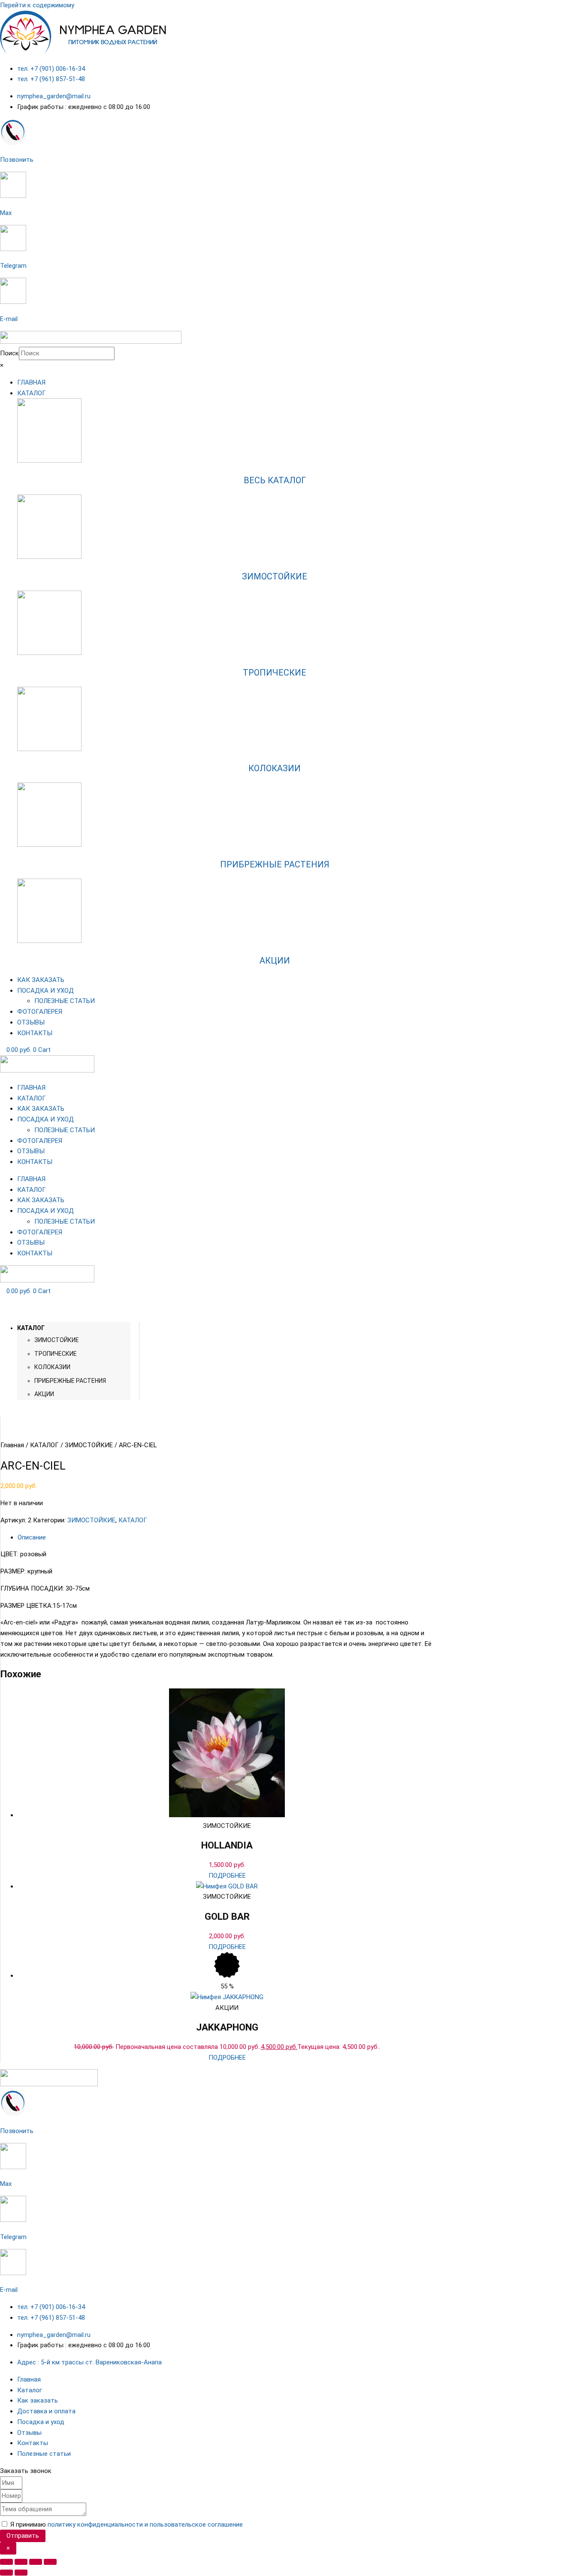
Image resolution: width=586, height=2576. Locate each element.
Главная (12, 1445)
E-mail (9, 319)
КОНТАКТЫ (35, 1162)
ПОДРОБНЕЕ (227, 1876)
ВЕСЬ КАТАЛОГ (275, 480)
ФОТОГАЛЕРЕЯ (40, 1141)
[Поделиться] (36, 2562)
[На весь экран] (21, 2562)
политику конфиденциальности (95, 2524)
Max (6, 213)
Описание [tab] (32, 1537)
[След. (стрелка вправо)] (21, 2573)
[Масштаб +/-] (6, 2562)
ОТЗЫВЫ (31, 1151)
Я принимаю (127, 2524)
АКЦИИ (275, 961)
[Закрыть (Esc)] (50, 2562)
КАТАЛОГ (32, 1098)
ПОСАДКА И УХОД (45, 1119)
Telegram (13, 266)
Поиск (9, 353)
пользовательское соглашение (196, 2524)
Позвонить (17, 160)
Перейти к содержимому (37, 5)
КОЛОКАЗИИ (275, 768)
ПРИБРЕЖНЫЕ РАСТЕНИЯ (275, 864)
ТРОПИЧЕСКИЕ (275, 673)
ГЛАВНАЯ (31, 1088)
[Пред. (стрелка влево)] (6, 2573)
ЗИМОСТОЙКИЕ (275, 576)
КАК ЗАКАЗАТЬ (41, 1109)
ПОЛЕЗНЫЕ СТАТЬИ (65, 1130)
